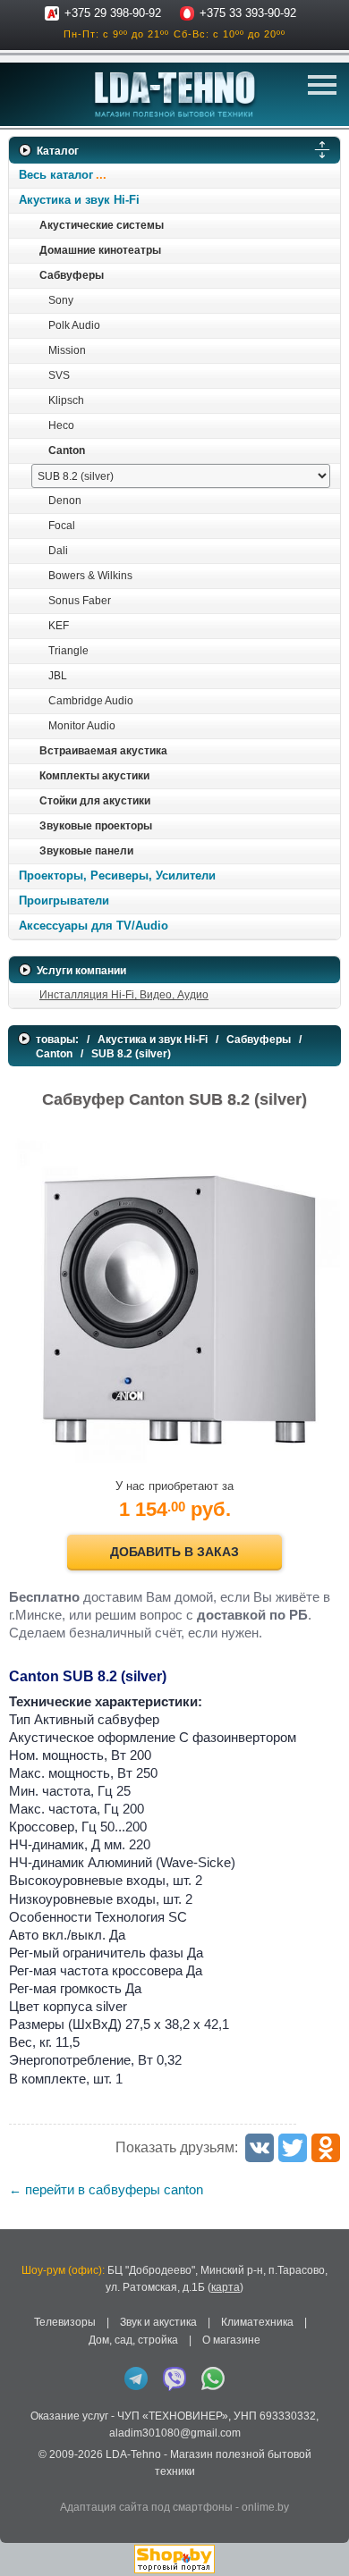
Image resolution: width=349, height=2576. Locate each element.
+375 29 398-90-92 (113, 13)
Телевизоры (65, 2322)
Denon (65, 501)
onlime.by (265, 2507)
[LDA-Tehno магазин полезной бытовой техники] (175, 94)
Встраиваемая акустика (103, 751)
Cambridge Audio (91, 701)
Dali (58, 551)
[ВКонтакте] (260, 2148)
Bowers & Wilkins (90, 576)
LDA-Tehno (133, 2454)
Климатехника (257, 2322)
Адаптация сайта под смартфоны (146, 2507)
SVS (59, 375)
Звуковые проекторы (96, 826)
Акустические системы (102, 225)
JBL (58, 676)
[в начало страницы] (321, 2539)
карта (226, 2287)
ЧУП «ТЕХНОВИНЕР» (173, 2416)
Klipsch (66, 400)
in (25, 2486)
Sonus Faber (80, 601)
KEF (59, 626)
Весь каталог (56, 175)
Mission (67, 350)
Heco (61, 425)
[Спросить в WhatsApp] (213, 2378)
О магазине (231, 2340)
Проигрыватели (64, 901)
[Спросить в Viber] (174, 2378)
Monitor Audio (82, 726)
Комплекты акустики (94, 776)
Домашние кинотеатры (100, 250)
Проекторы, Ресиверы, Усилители (117, 876)
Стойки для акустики (95, 801)
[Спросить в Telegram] (136, 2378)
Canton (67, 450)
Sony (61, 300)
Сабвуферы (72, 275)
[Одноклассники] (326, 2148)
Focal (62, 526)
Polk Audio (74, 325)
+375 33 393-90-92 (248, 13)
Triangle (68, 651)
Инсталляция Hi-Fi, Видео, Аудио (124, 995)
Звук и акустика (158, 2322)
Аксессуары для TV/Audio (94, 926)
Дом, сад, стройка (133, 2340)
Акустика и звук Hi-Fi (79, 200)
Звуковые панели (86, 851)
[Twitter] (293, 2148)
